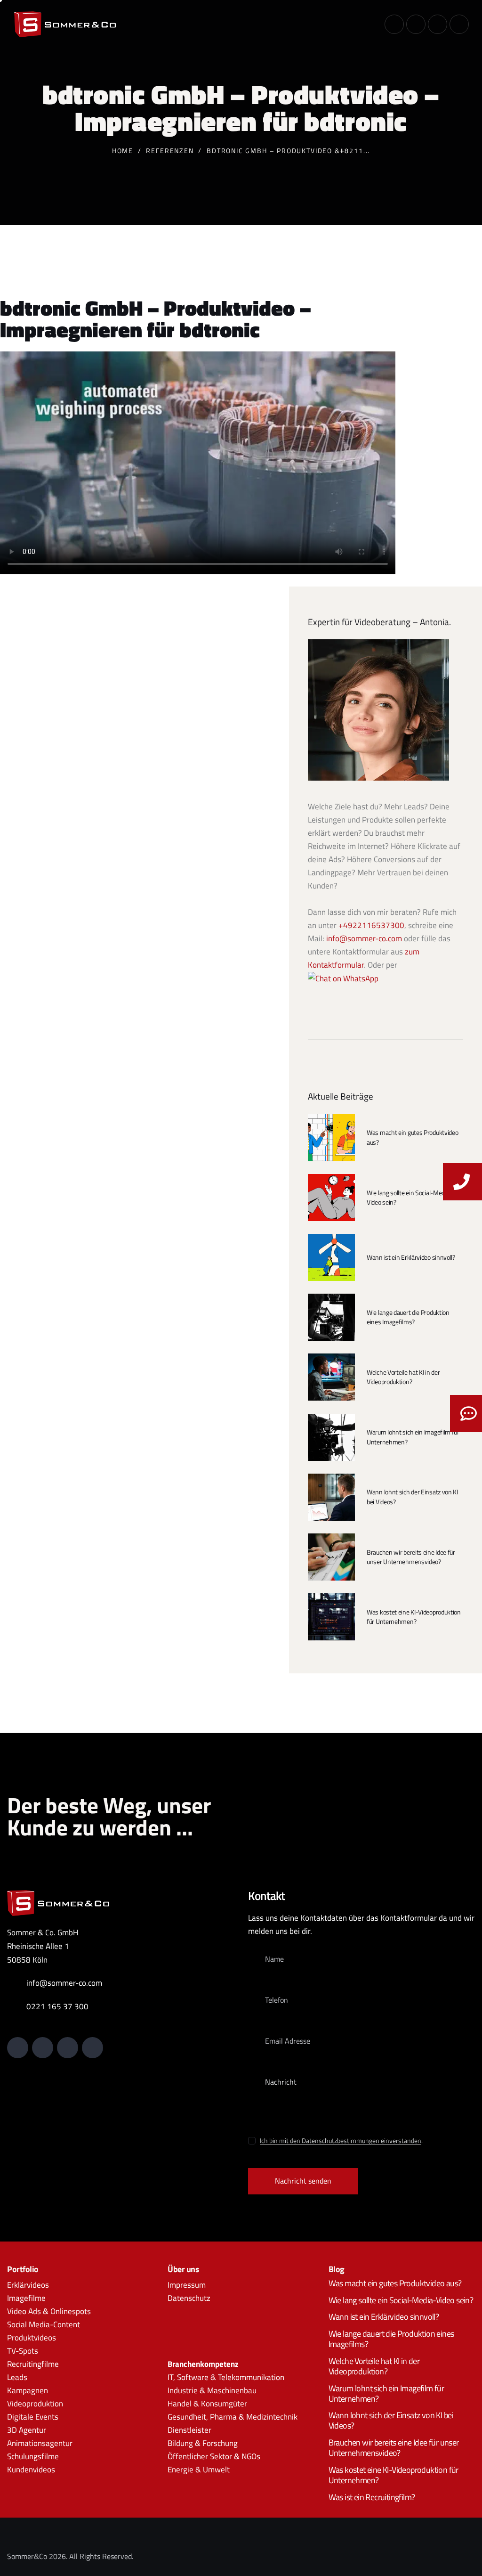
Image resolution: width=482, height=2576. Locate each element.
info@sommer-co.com (364, 938)
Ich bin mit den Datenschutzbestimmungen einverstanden (341, 2140)
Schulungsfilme (33, 2456)
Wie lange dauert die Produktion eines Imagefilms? (408, 1317)
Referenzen (170, 151)
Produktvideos (32, 2338)
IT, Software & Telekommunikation (226, 2377)
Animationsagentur (40, 2443)
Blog (337, 2269)
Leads (17, 2377)
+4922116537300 (371, 925)
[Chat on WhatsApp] (343, 978)
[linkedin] (394, 24)
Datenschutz (189, 2298)
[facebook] (459, 24)
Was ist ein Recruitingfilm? (372, 2497)
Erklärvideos (28, 2284)
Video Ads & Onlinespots (49, 2311)
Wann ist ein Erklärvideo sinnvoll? (411, 1257)
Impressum (187, 2284)
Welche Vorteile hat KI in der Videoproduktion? (403, 1377)
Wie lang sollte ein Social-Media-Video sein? (409, 1198)
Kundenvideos (31, 2470)
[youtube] (416, 24)
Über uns (183, 2269)
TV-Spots (23, 2351)
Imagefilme (26, 2298)
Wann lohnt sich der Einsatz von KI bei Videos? (412, 1497)
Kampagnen (28, 2390)
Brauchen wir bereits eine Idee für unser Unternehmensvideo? (411, 1557)
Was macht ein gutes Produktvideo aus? (412, 1137)
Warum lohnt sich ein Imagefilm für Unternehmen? (413, 1437)
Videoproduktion (35, 2404)
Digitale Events (33, 2417)
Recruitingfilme (33, 2364)
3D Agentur (27, 2430)
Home (123, 151)
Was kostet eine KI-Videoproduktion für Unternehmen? (414, 1617)
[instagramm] (438, 24)
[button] (370, 23)
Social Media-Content (44, 2324)
